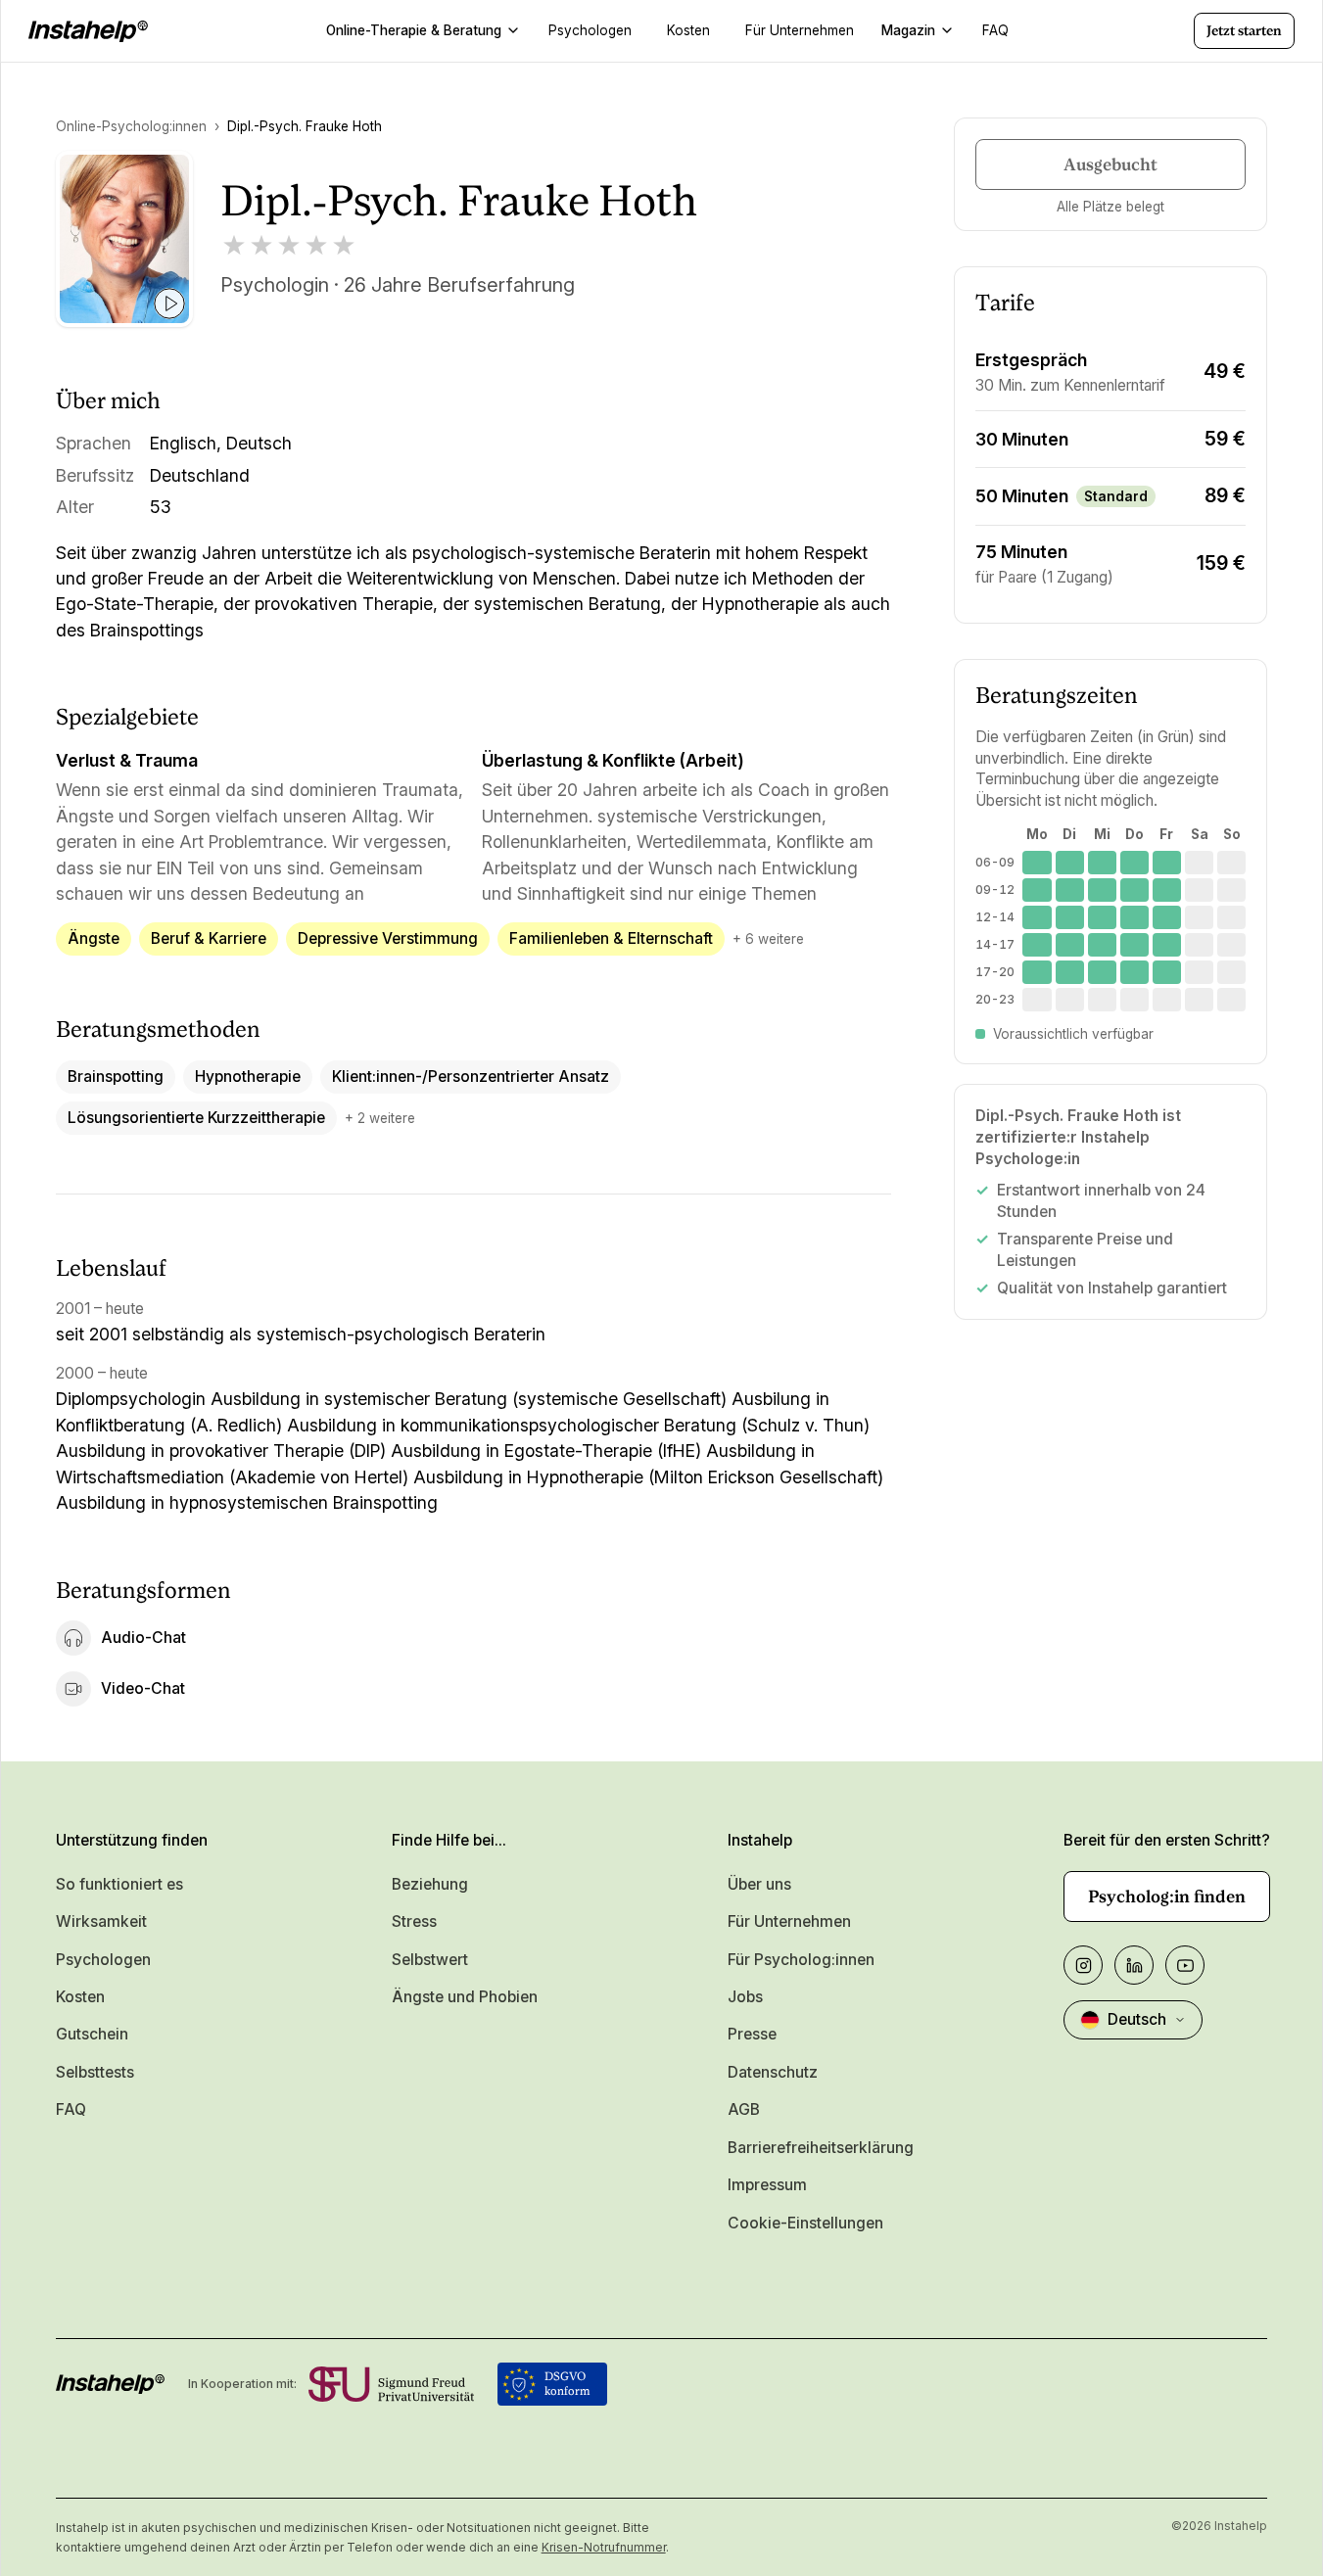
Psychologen (103, 1960)
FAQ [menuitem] (995, 30)
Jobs (745, 1997)
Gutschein (92, 2034)
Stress (414, 1921)
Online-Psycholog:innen (131, 126)
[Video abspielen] (169, 304)
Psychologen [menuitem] (590, 30)
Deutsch (1137, 2019)
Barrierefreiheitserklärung (821, 2148)
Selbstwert (430, 1960)
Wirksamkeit (101, 1921)
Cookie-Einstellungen (805, 2223)
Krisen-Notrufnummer (604, 2547)
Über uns (759, 1884)
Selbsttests (95, 2072)
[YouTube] (1185, 1965)
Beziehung (430, 1884)
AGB (744, 2109)
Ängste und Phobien (465, 1997)
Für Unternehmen (789, 1921)
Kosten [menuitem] (688, 30)
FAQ (71, 2109)
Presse (752, 2034)
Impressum (767, 2185)
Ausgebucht (1110, 164)
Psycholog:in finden (1167, 1897)
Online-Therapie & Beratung (414, 30)
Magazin (908, 30)
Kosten (80, 1997)
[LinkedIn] (1134, 1965)
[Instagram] (1083, 1965)
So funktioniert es (119, 1884)
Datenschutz (773, 2072)
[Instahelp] (88, 31)
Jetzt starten (1244, 30)
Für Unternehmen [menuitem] (800, 30)
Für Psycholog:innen (801, 1960)
